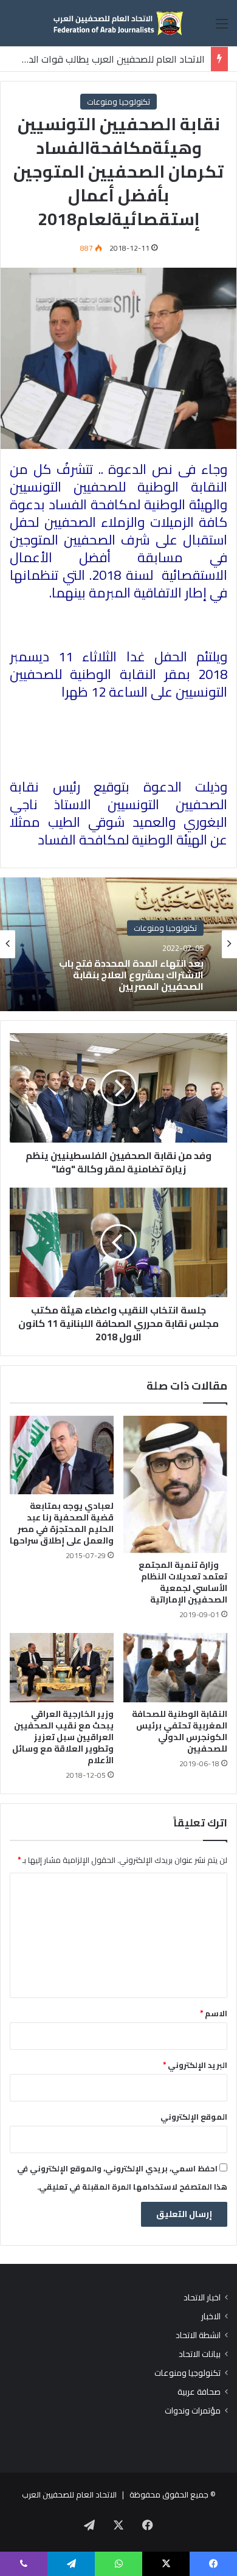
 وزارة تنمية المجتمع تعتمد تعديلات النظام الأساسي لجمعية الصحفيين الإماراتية (183, 1582)
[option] (118, 944)
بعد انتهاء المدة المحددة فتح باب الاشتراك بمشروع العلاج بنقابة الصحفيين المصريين (131, 975)
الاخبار (211, 2317)
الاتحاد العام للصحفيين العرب (69, 2494)
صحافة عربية (199, 2392)
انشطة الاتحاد (198, 2335)
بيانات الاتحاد (200, 2354)
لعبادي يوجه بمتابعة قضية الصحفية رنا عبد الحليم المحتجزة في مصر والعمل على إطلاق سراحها (62, 1523)
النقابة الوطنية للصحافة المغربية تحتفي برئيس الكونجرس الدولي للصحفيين (180, 1731)
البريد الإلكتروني (195, 2065)
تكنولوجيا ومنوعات (118, 102)
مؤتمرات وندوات (193, 2411)
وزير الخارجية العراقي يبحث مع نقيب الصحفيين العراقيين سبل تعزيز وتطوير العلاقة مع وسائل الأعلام (63, 1737)
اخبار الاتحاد (202, 2298)
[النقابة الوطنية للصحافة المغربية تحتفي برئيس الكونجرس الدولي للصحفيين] (175, 1668)
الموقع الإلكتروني (194, 2117)
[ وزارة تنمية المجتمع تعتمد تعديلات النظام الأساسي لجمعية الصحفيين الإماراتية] (175, 1485)
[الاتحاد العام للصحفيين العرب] (118, 23)
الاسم (214, 2013)
